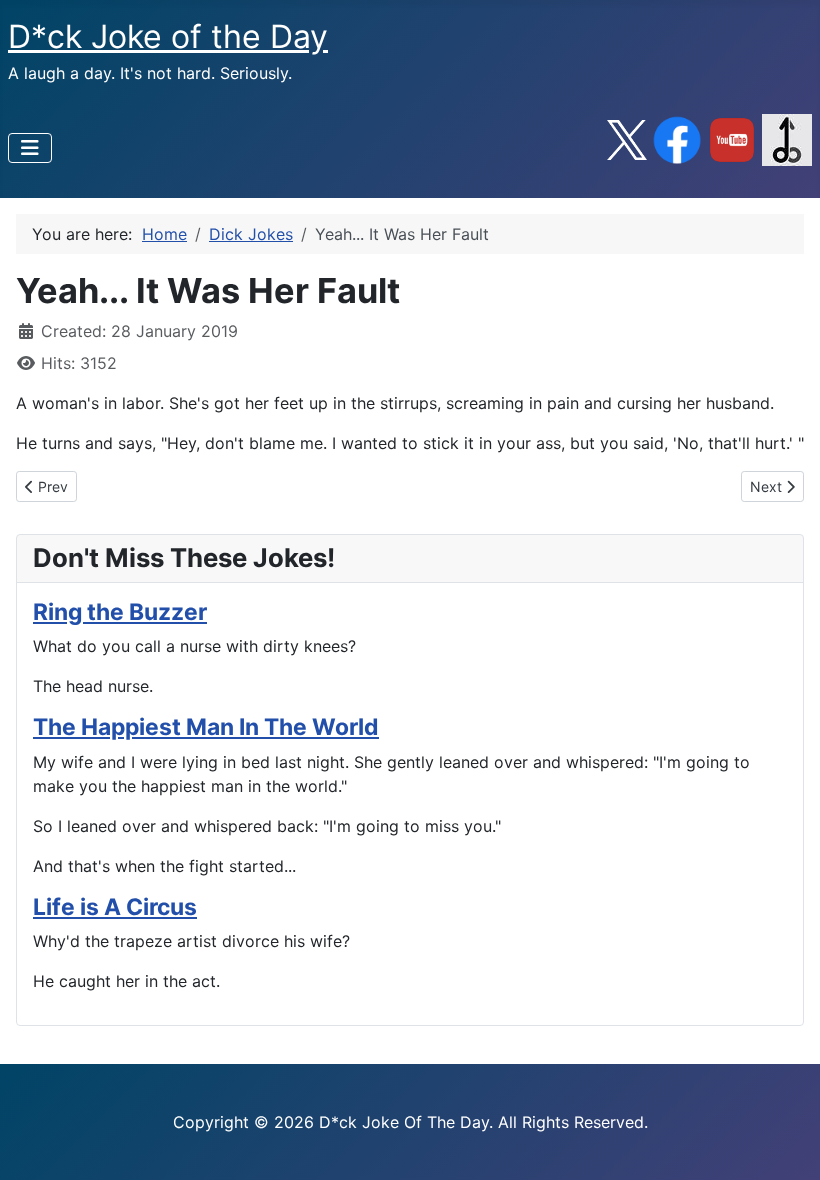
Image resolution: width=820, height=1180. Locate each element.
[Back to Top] (785, 1143)
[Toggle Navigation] (30, 148)
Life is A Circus (115, 907)
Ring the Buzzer (120, 612)
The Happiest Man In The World (206, 727)
